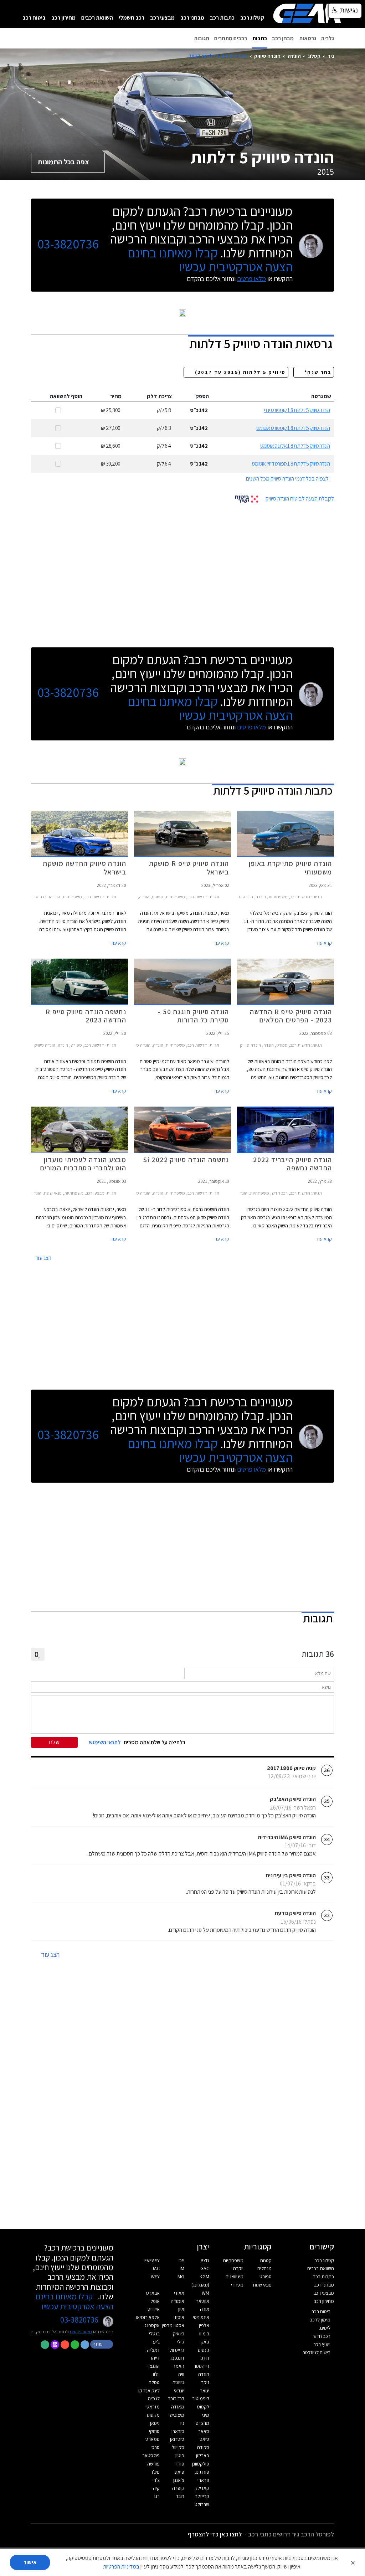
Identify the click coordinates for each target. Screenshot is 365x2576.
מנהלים (264, 2268)
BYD (205, 2261)
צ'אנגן (179, 2480)
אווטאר (203, 2301)
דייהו (155, 2358)
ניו (182, 2423)
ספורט (266, 2277)
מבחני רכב (192, 18)
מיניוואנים (235, 2277)
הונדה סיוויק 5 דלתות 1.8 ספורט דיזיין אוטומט (291, 464)
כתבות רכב (222, 18)
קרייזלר (202, 2496)
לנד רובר (176, 2398)
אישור (30, 2562)
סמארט (153, 2439)
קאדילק (202, 2488)
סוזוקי (154, 2431)
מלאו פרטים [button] (81, 2331)
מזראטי (153, 2407)
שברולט (202, 2504)
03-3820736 (68, 244)
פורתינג (202, 2472)
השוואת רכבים (97, 18)
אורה (205, 2309)
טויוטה (178, 2382)
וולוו (156, 2374)
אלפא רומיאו (148, 2317)
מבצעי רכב (162, 18)
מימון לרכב (320, 2320)
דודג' (205, 2358)
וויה (181, 2374)
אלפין (204, 2325)
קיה (156, 2488)
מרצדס (202, 2423)
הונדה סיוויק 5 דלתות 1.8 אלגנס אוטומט (295, 446)
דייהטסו (202, 2366)
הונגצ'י (154, 2366)
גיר (331, 56)
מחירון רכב (63, 18)
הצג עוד (43, 1258)
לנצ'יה (154, 2398)
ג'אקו (204, 2342)
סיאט (204, 2439)
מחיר (116, 396)
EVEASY (152, 2261)
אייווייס (154, 2309)
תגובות (202, 38)
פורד (180, 2464)
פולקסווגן (201, 2464)
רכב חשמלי (132, 18)
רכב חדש (322, 2336)
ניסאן (155, 2423)
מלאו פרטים (251, 279)
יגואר (205, 2391)
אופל (155, 2301)
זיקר (205, 2382)
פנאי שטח (262, 2285)
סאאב (204, 2431)
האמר (179, 2366)
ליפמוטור (201, 2398)
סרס (156, 2447)
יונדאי (179, 2391)
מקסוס (153, 2415)
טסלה (154, 2382)
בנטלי (154, 2334)
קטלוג (314, 56)
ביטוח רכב (34, 18)
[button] (102, 2344)
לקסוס (203, 2407)
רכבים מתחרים (231, 38)
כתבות (260, 38)
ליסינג (325, 2328)
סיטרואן (177, 2439)
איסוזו (179, 2317)
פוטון (180, 2456)
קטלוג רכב (252, 18)
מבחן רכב (283, 38)
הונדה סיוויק (267, 56)
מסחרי (237, 2285)
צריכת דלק (160, 396)
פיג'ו (156, 2472)
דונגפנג (178, 2358)
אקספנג (152, 2325)
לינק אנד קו (149, 2391)
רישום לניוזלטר (317, 2352)
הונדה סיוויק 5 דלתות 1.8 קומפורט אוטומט (293, 428)
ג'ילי (181, 2342)
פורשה (153, 2464)
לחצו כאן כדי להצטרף (215, 2534)
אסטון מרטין (173, 2325)
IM (182, 2268)
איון (181, 2309)
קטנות (266, 2261)
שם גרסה (321, 396)
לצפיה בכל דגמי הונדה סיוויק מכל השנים (287, 479)
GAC (205, 2268)
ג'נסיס (204, 2350)
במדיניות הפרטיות (121, 2567)
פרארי (203, 2480)
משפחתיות (233, 2261)
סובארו (178, 2431)
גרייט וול (177, 2350)
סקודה (203, 2447)
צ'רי (156, 2480)
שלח (54, 1742)
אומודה (178, 2301)
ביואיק (179, 2334)
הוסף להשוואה (66, 396)
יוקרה (238, 2268)
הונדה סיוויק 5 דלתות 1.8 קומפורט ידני (297, 410)
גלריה (328, 38)
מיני (206, 2415)
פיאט (179, 2472)
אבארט (153, 2293)
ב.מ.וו (204, 2334)
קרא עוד (324, 943)
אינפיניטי (201, 2317)
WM (205, 2293)
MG (181, 2277)
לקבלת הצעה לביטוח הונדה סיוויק (300, 499)
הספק (202, 396)
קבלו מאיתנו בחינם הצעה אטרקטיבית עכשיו (210, 260)
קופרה (178, 2488)
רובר (180, 2496)
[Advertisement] (182, 573)
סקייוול (178, 2447)
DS (181, 2261)
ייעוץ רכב (322, 2344)
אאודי (179, 2293)
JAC (156, 2268)
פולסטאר (151, 2456)
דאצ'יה (153, 2350)
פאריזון (203, 2456)
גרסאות (308, 38)
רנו (157, 2496)
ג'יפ (156, 2342)
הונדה (294, 56)
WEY (155, 2277)
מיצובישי (176, 2415)
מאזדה (178, 2407)
